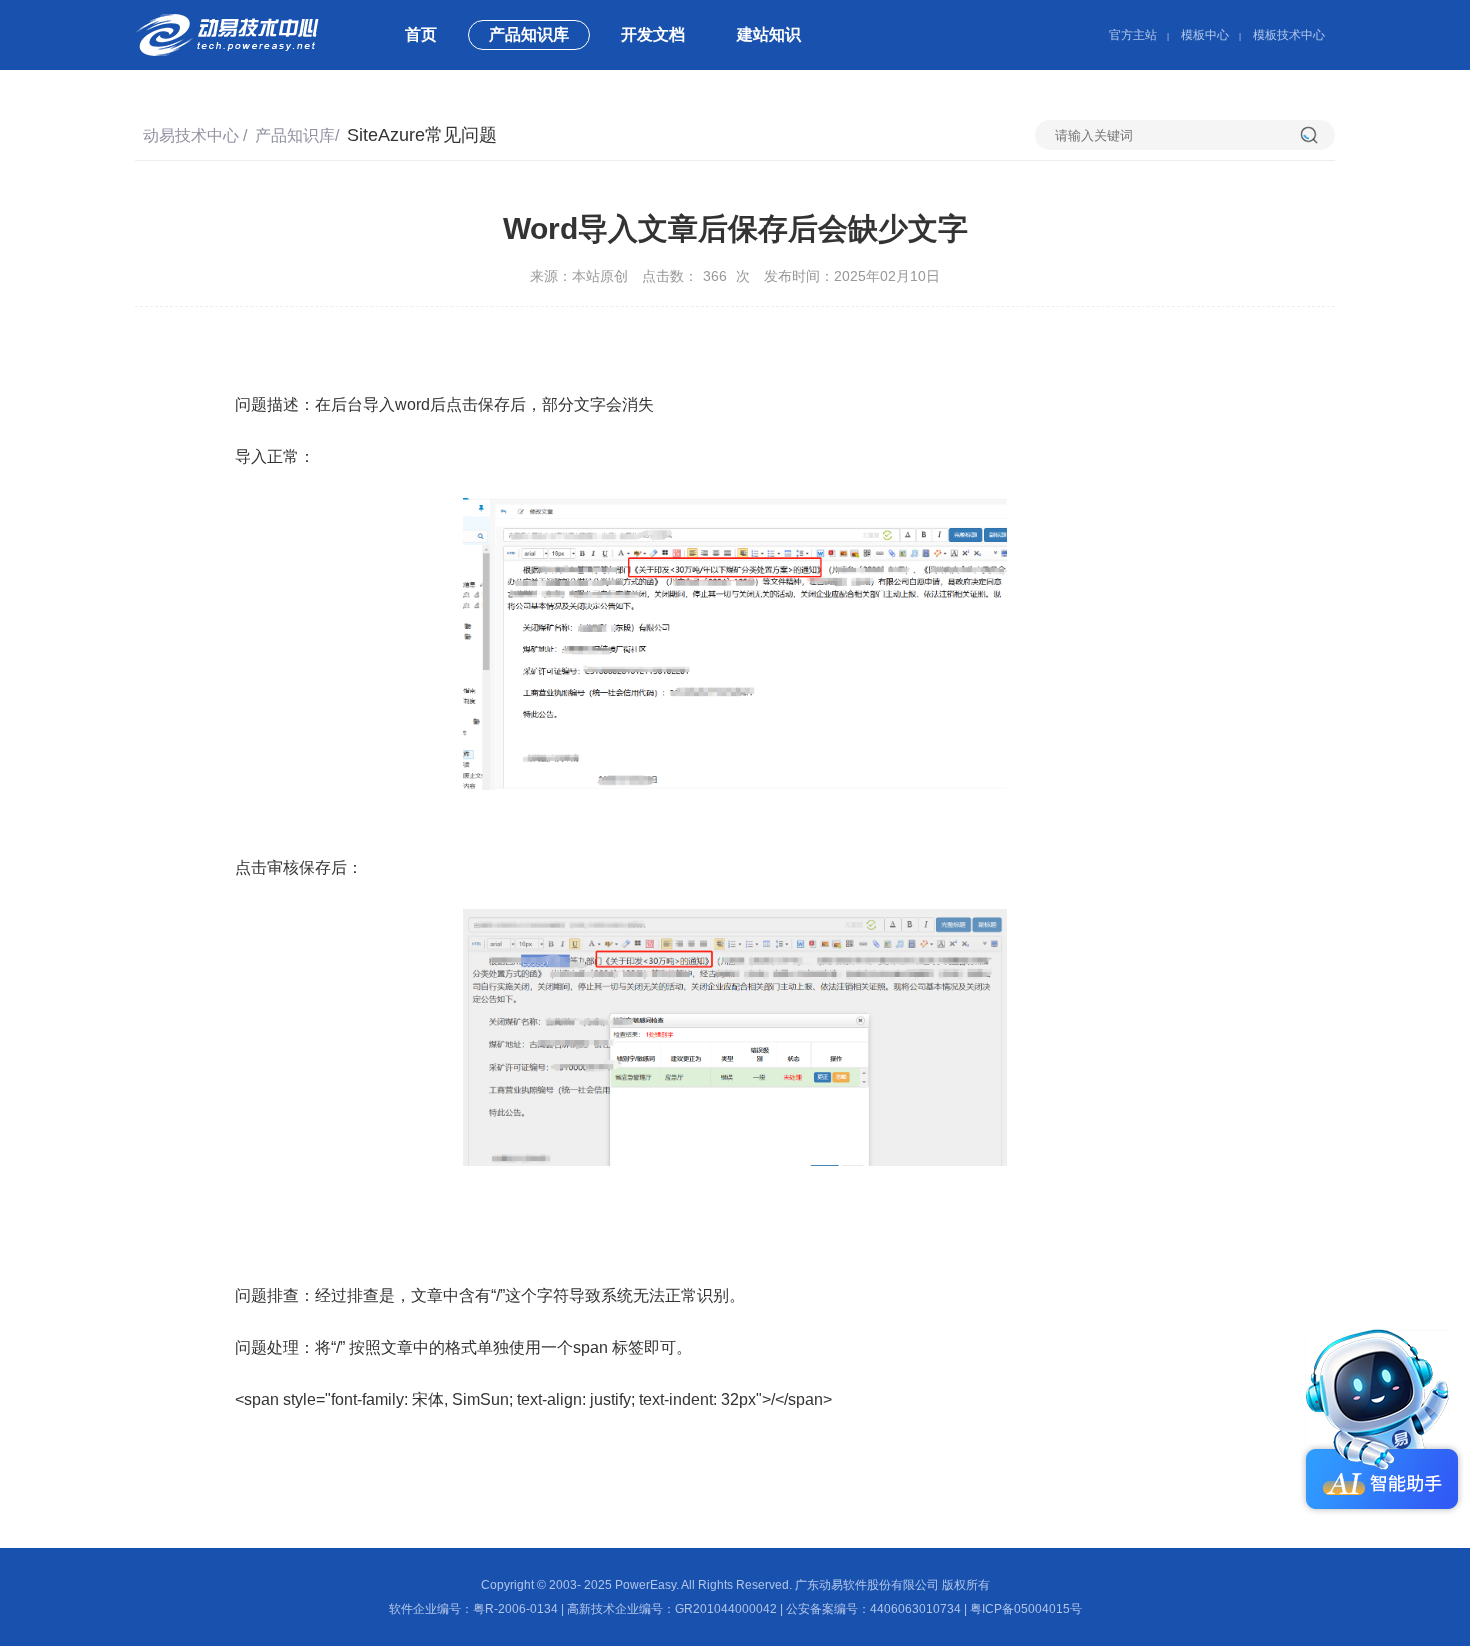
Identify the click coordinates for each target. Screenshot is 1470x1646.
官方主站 (1133, 35)
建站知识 (769, 34)
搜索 (1317, 135)
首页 (421, 34)
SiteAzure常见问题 (422, 135)
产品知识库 (529, 34)
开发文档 (653, 34)
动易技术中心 (191, 135)
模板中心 (1205, 35)
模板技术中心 (1289, 35)
